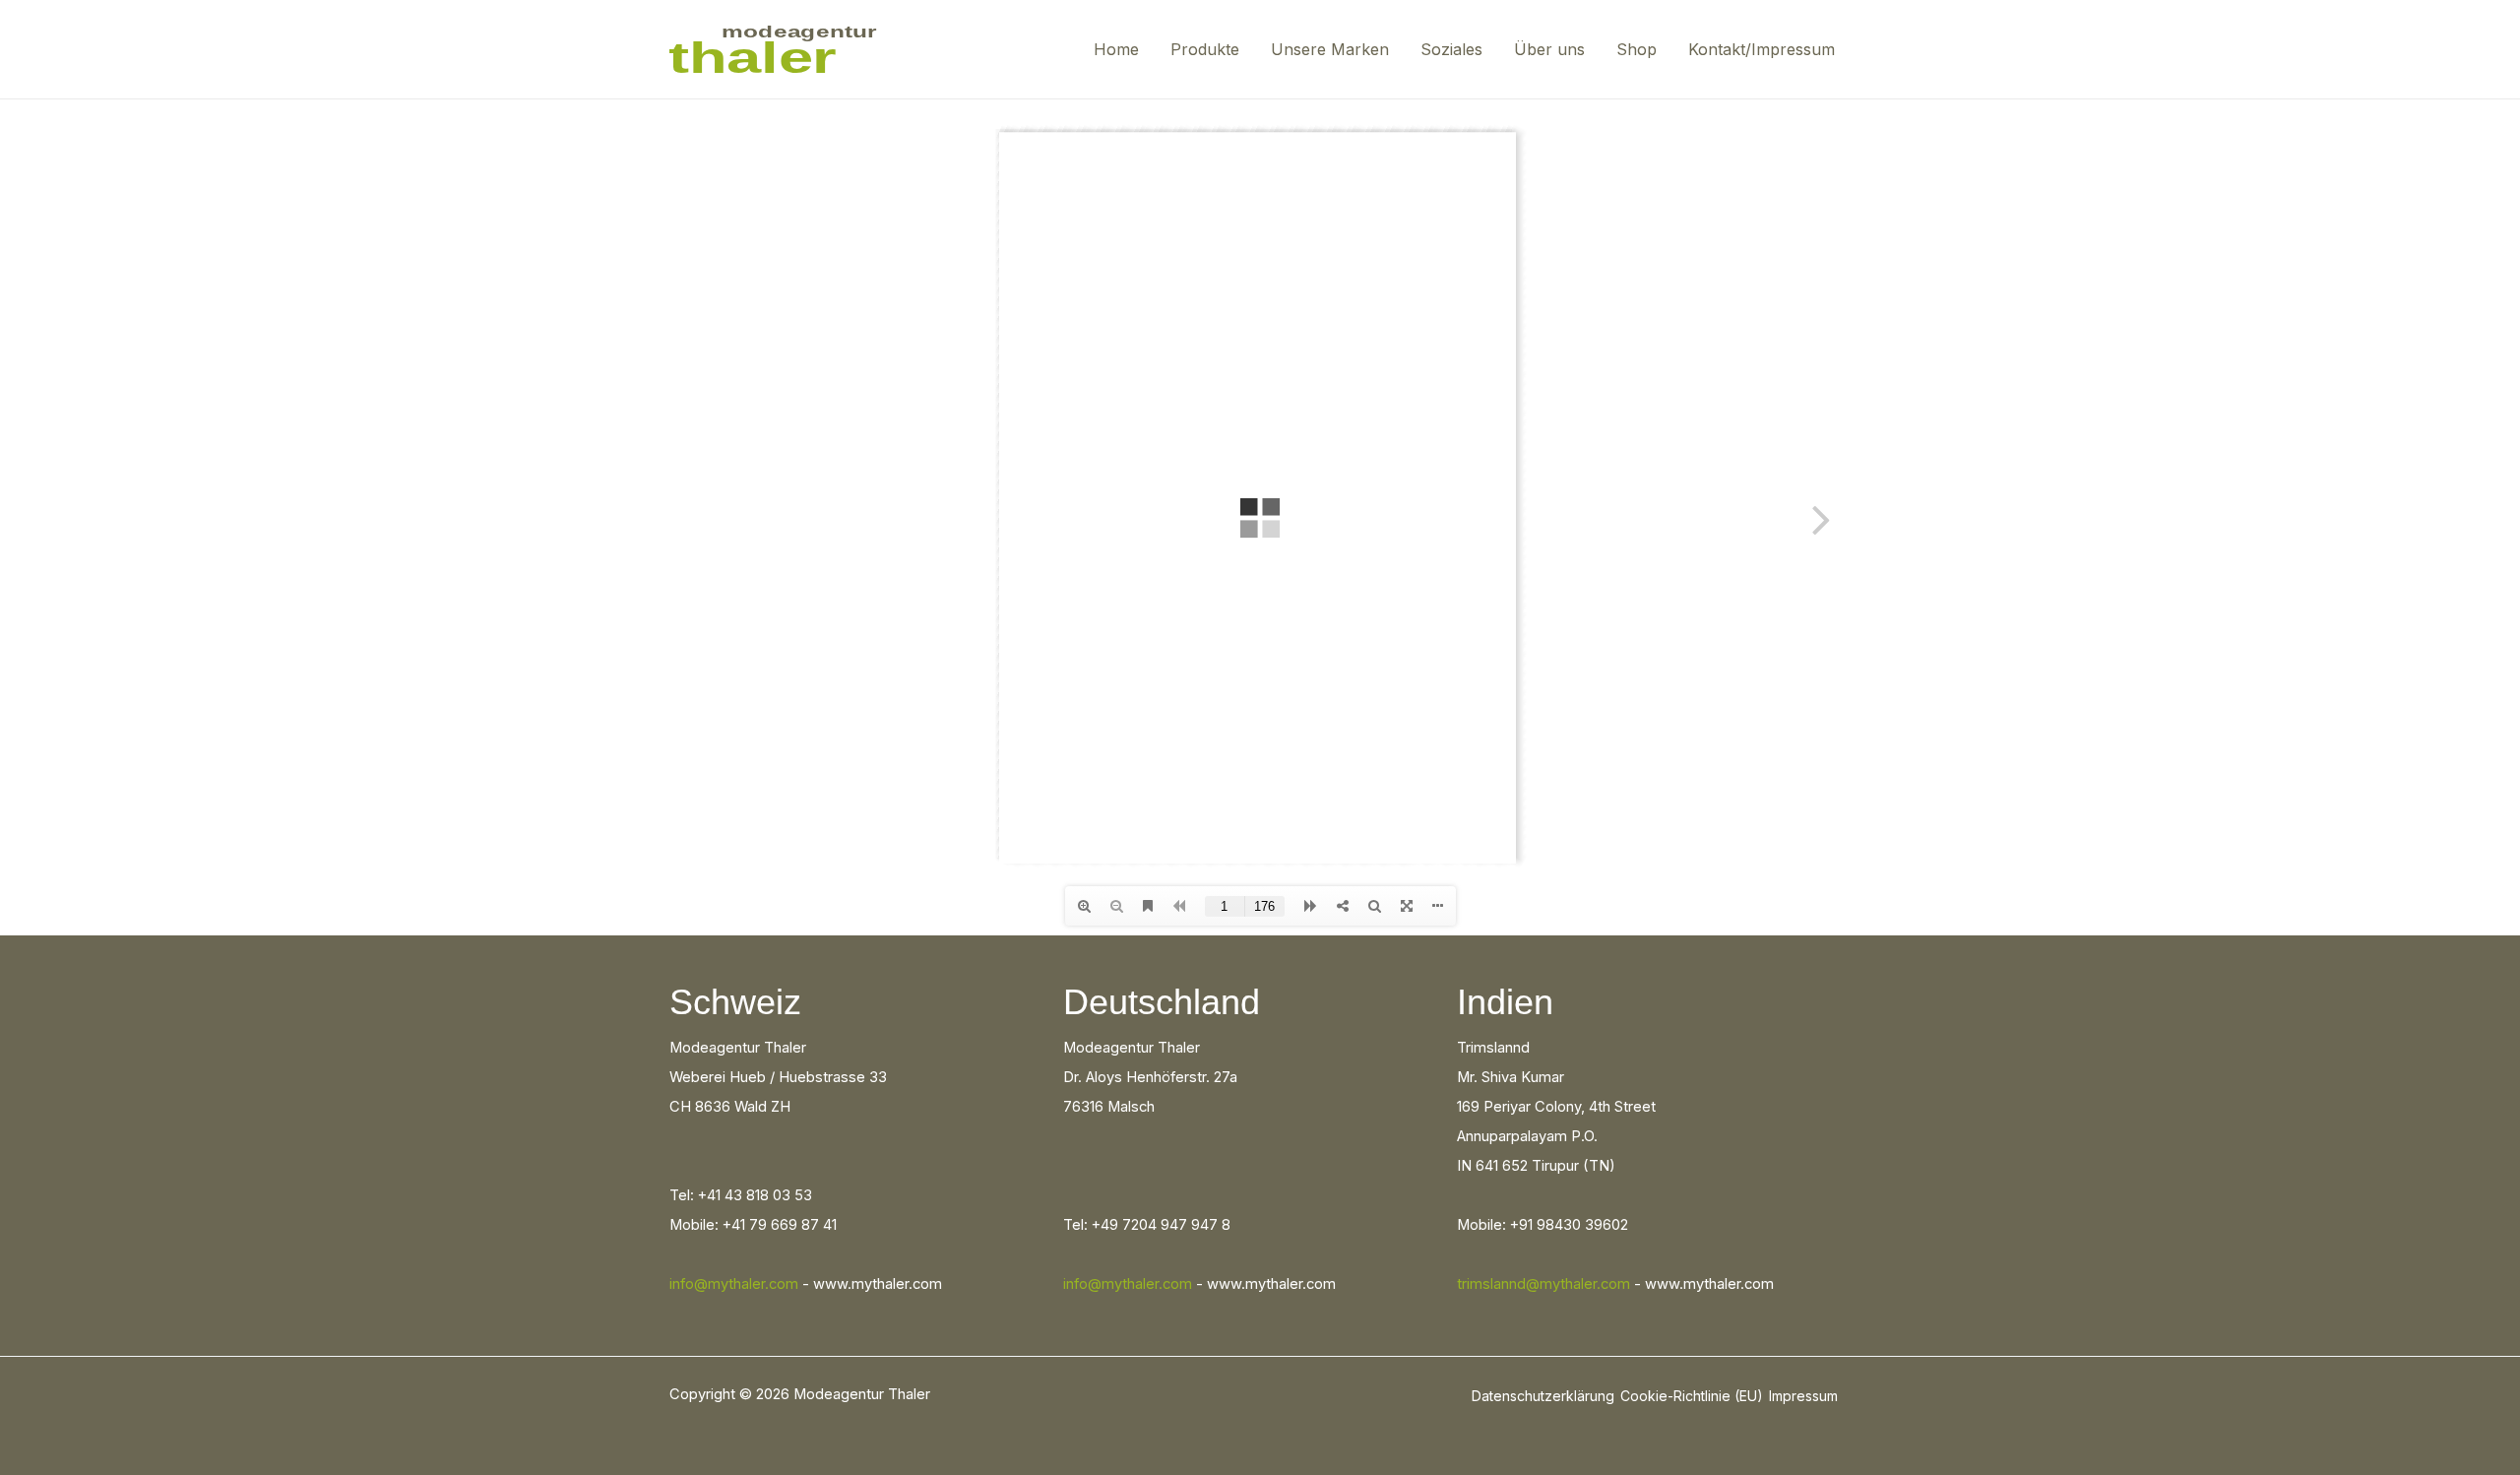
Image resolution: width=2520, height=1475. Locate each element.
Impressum (1803, 1396)
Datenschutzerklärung (1543, 1396)
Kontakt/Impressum (1762, 49)
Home (1116, 49)
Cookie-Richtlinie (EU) (1692, 1396)
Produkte (1205, 49)
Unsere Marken (1330, 49)
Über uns (1549, 49)
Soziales (1451, 49)
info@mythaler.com (734, 1284)
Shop (1637, 49)
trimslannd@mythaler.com (1543, 1284)
